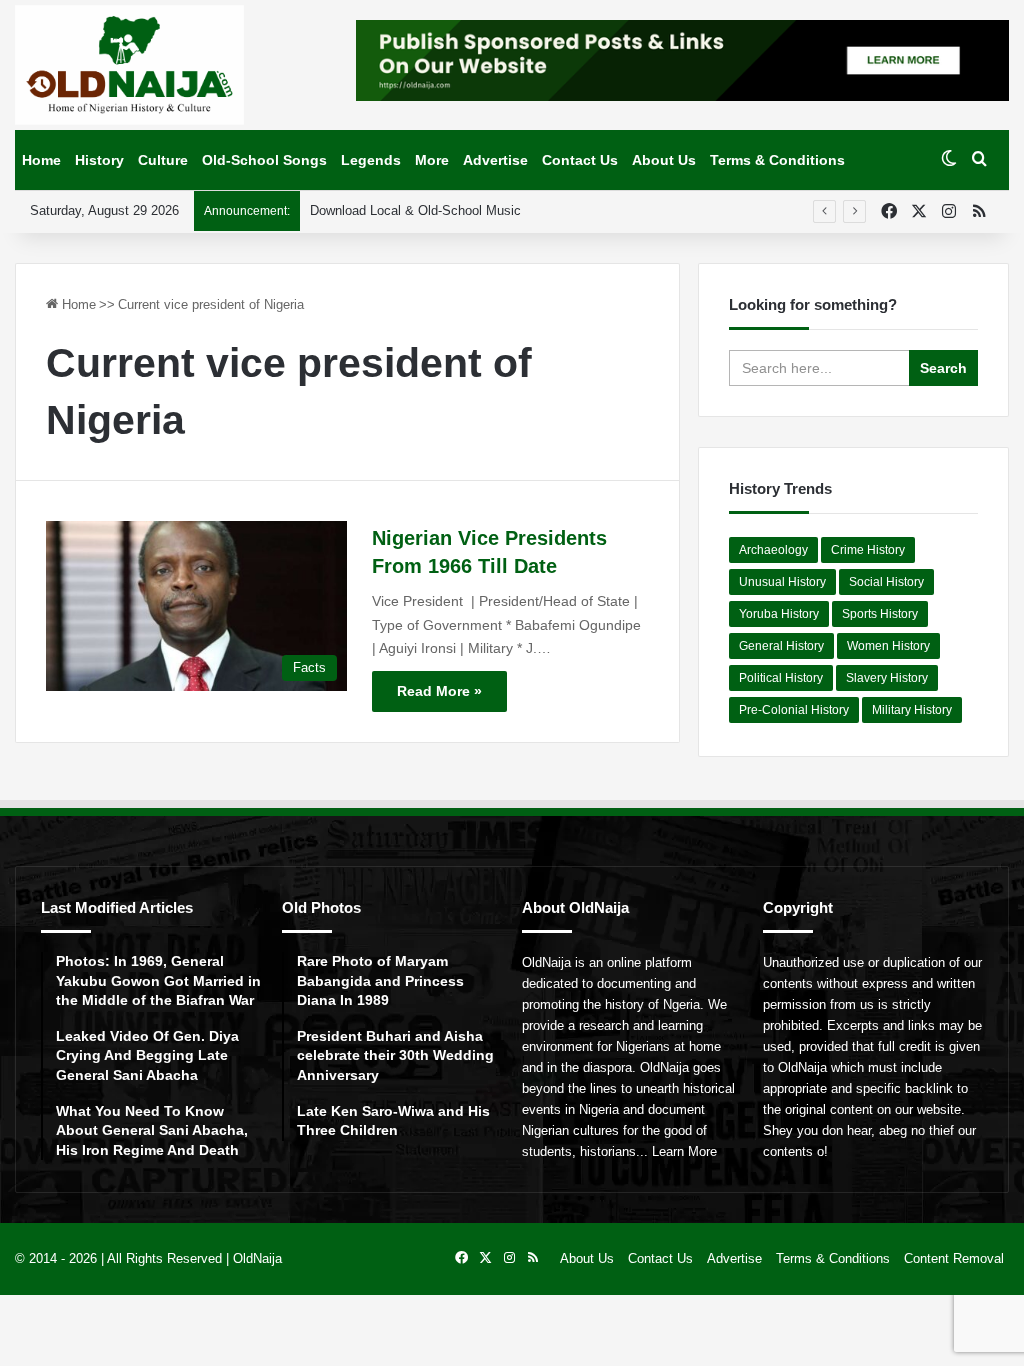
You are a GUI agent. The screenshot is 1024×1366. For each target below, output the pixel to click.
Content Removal (954, 1258)
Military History (912, 710)
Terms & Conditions (777, 160)
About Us (664, 160)
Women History (888, 646)
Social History (886, 582)
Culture (163, 160)
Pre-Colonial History (794, 710)
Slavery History (887, 678)
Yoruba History (779, 614)
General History (781, 646)
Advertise (495, 160)
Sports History (880, 614)
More (432, 160)
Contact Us (580, 160)
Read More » (439, 691)
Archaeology (773, 550)
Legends (371, 160)
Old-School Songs (264, 160)
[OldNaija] (129, 65)
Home (41, 160)
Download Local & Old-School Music (415, 210)
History (99, 160)
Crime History (868, 550)
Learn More (684, 1151)
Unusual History (782, 582)
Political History (781, 678)
